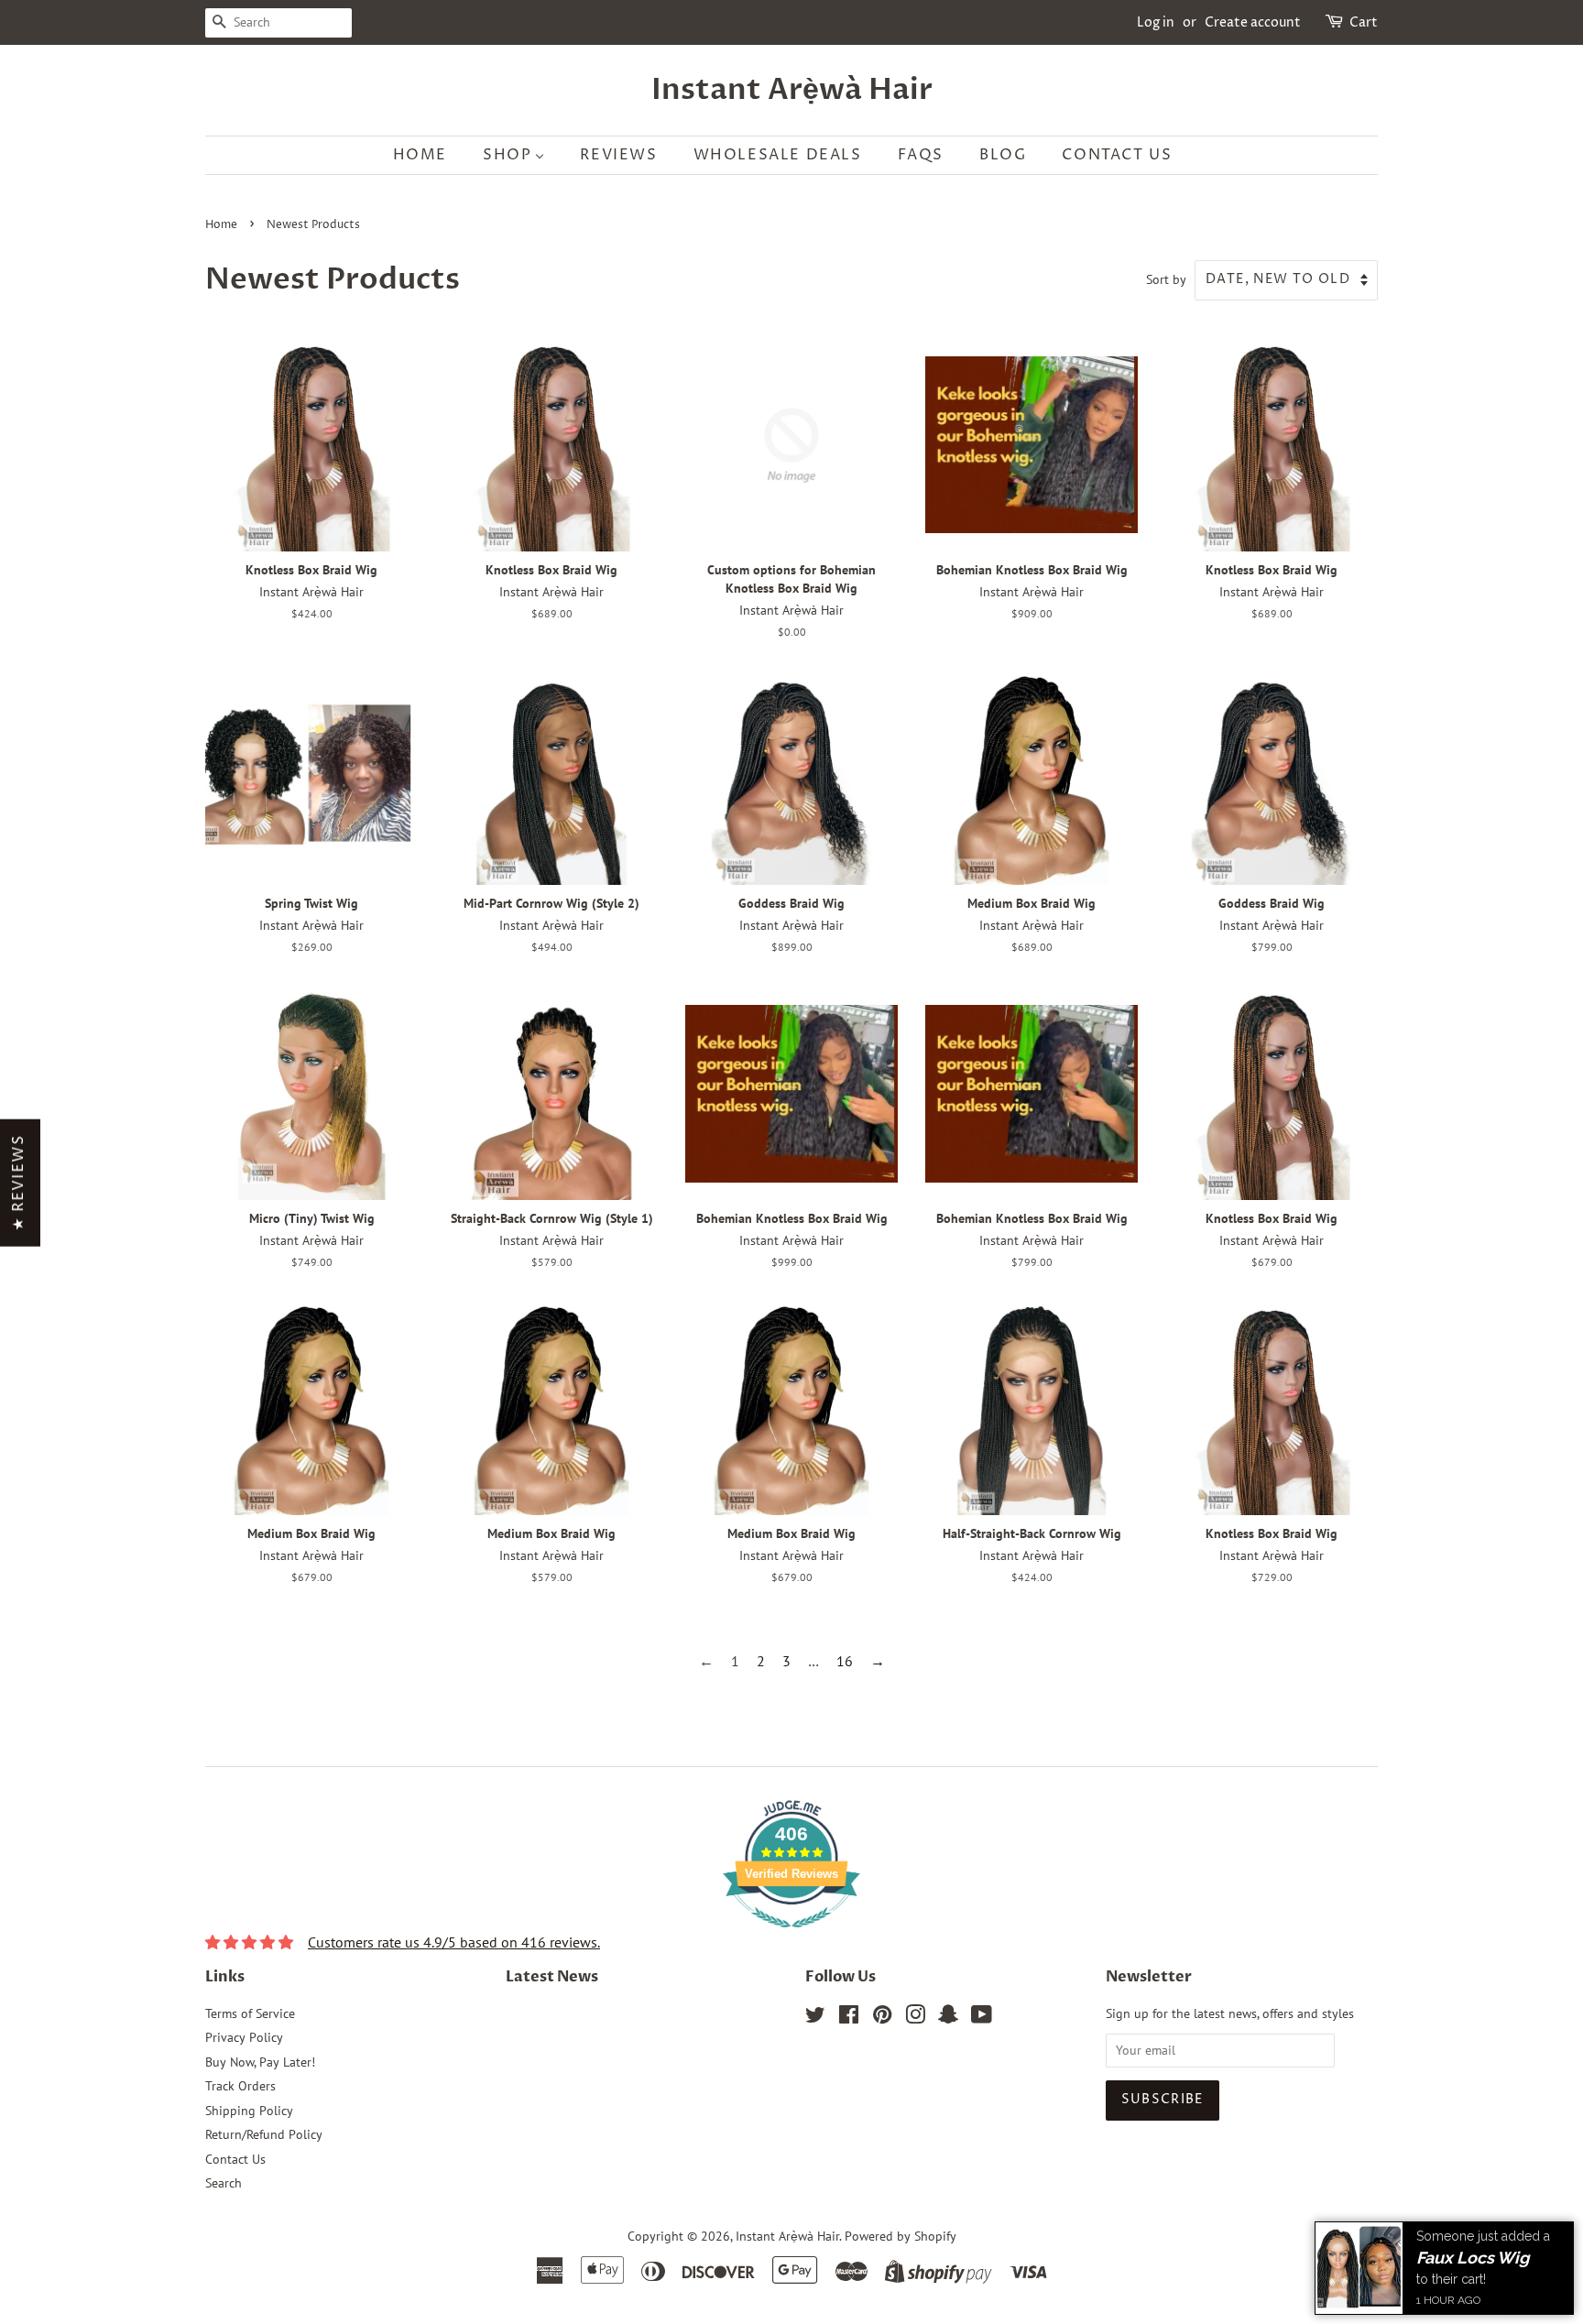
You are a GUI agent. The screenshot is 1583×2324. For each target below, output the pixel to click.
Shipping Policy (249, 2111)
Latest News (552, 1977)
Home (221, 225)
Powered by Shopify (901, 2236)
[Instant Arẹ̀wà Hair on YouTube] (982, 2018)
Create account (1253, 22)
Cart (1364, 22)
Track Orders (240, 2086)
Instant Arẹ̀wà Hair (792, 90)
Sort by (1166, 279)
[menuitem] (429, 155)
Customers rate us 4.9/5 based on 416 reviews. (454, 1942)
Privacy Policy (244, 2037)
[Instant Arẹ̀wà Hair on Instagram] (915, 2018)
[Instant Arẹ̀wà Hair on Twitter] (815, 2018)
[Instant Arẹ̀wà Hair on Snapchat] (948, 2018)
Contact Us (235, 2159)
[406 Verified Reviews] (791, 1937)
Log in (1156, 22)
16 (845, 1661)
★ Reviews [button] (18, 1182)
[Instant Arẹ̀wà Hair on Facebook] (849, 2018)
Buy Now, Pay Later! (260, 2062)
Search (224, 2183)
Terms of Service (250, 2013)
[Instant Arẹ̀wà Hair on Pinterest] (882, 2018)
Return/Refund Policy (264, 2134)
